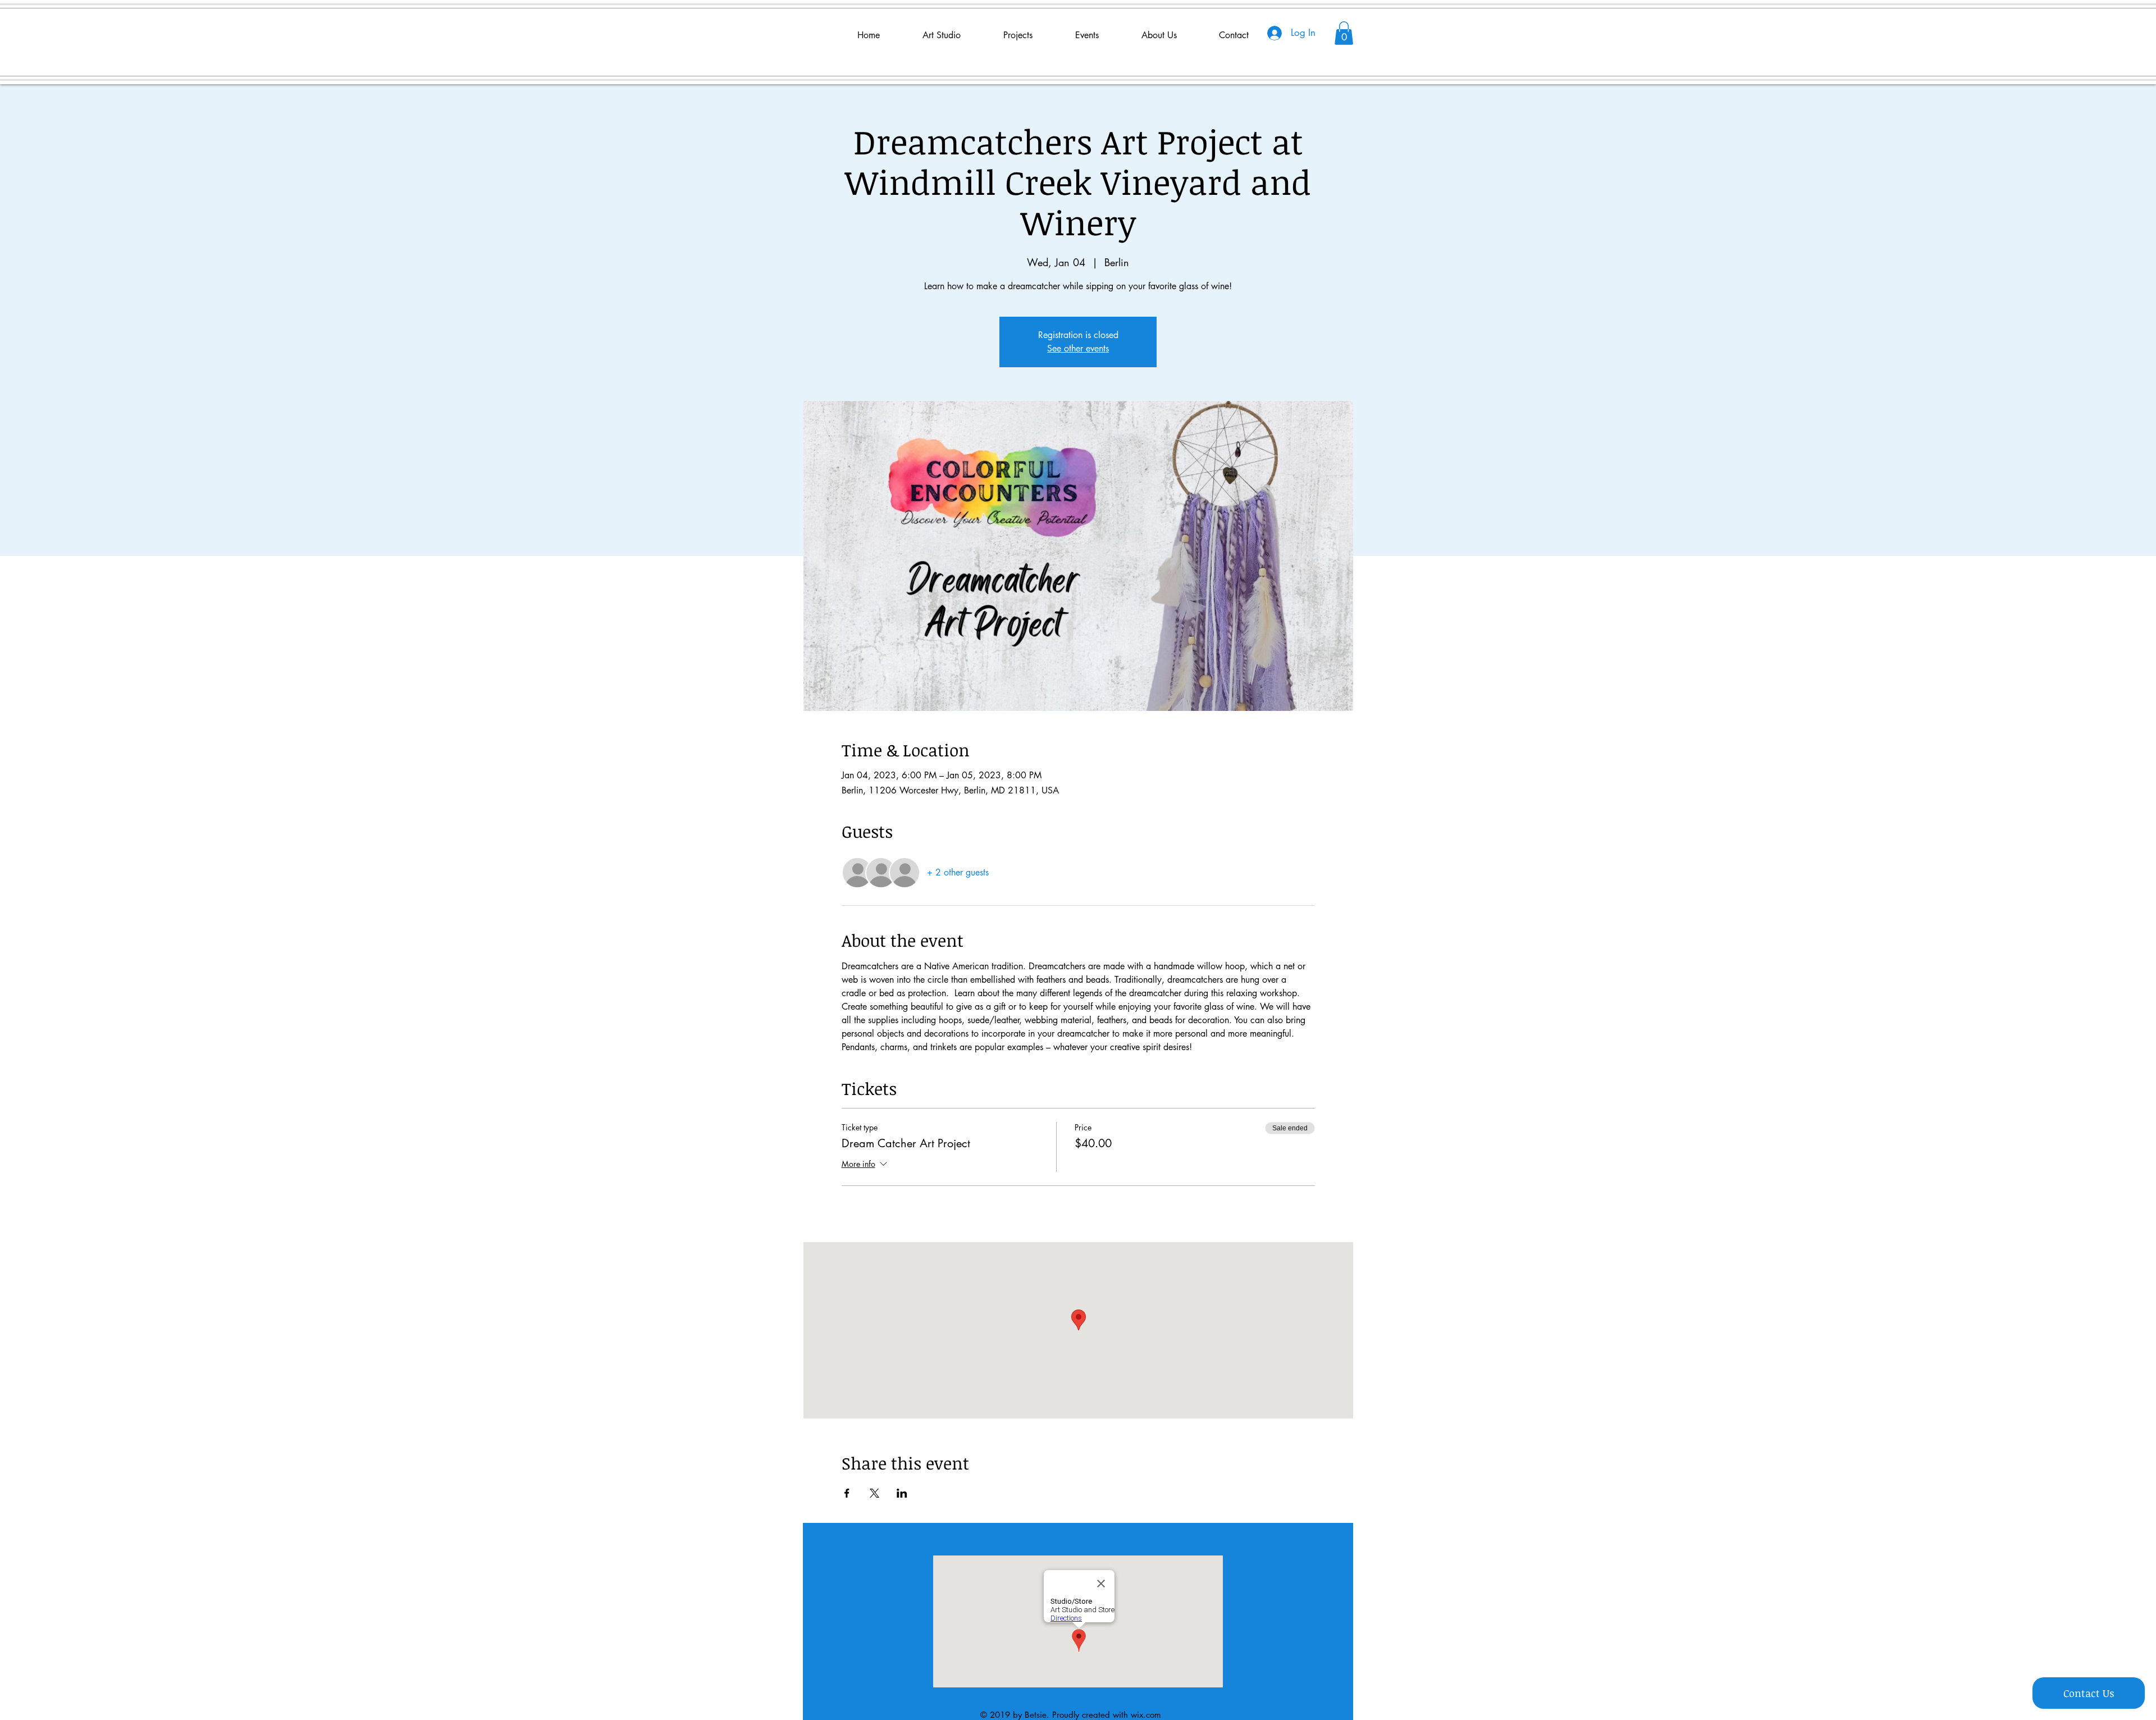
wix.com (1146, 1715)
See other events (1078, 348)
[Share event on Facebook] (847, 1493)
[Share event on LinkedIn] (902, 1493)
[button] (1344, 33)
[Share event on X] (874, 1493)
